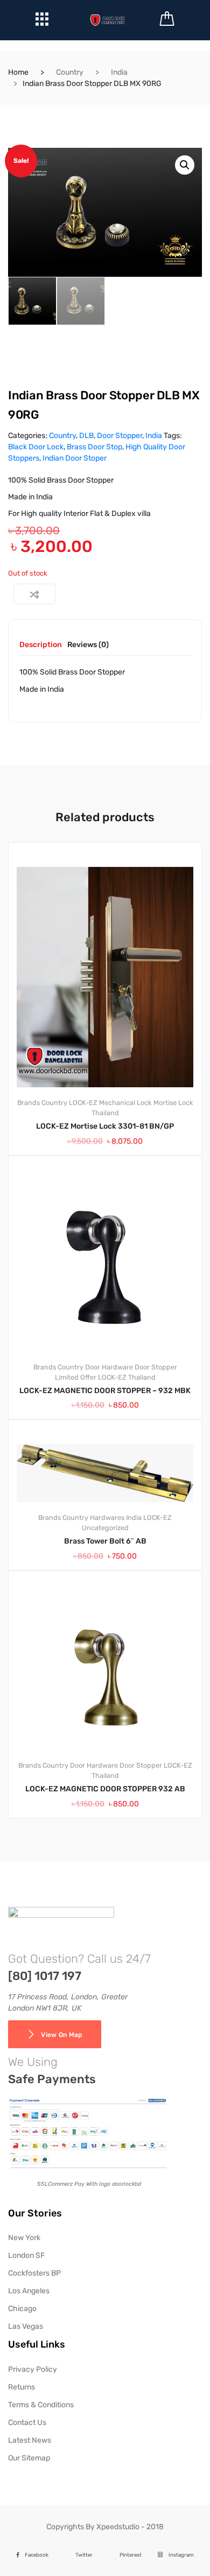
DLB (86, 436)
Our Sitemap (29, 2458)
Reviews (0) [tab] (88, 645)
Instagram (181, 2555)
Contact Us (27, 2423)
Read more (111, 1854)
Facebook (37, 2555)
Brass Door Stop (94, 447)
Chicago (22, 2309)
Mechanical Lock (125, 1103)
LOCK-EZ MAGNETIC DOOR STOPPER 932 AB (105, 1789)
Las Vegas (26, 2326)
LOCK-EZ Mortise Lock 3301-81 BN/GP (105, 1126)
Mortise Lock (173, 1103)
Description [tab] (41, 645)
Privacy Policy (33, 2369)
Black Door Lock (36, 447)
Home (18, 72)
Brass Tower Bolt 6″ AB (105, 1541)
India (119, 72)
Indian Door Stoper (75, 458)
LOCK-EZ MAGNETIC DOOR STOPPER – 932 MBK (105, 1391)
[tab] (41, 648)
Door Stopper (120, 436)
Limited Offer (76, 1377)
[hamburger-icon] (42, 22)
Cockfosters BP (34, 2273)
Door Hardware (109, 1367)
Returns (22, 2387)
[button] (185, 165)
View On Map (61, 2035)
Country (70, 72)
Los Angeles (29, 2291)
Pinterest (131, 2555)
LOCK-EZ (83, 1103)
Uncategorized (105, 1528)
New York (24, 2238)
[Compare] (34, 594)
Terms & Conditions (41, 2405)
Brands (29, 1103)
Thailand (105, 1113)
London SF (26, 2255)
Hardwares (107, 1517)
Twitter (84, 2555)
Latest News (30, 2440)
